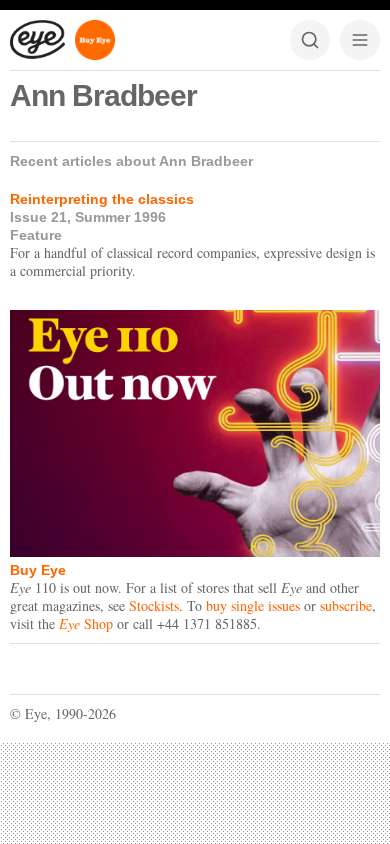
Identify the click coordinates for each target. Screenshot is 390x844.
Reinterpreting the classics (102, 199)
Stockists (154, 605)
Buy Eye (38, 570)
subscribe (346, 605)
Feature (36, 235)
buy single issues (253, 605)
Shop (86, 623)
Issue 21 (38, 217)
